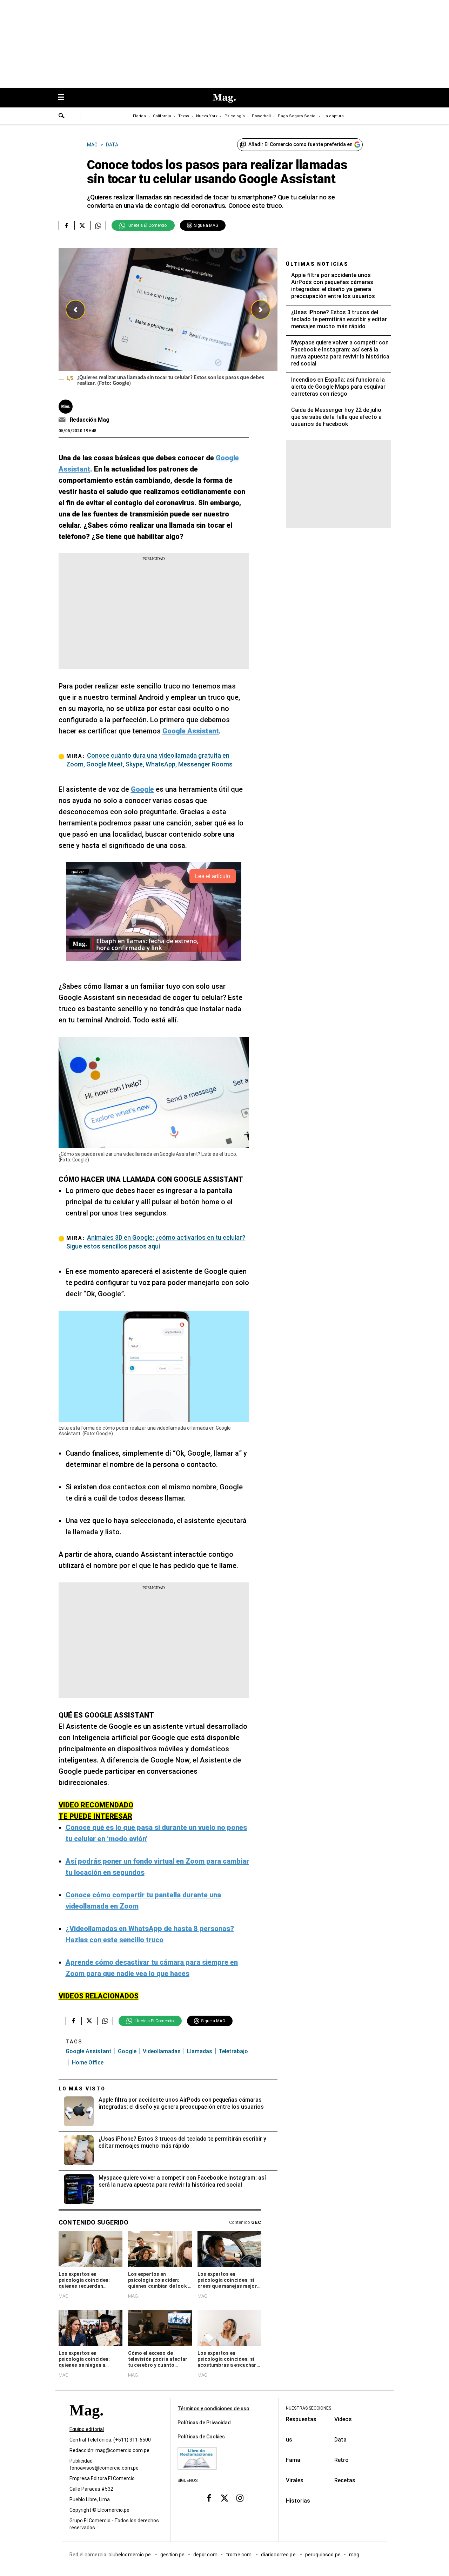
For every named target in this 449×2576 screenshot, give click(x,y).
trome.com (239, 2555)
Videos (343, 2419)
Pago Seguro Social (297, 116)
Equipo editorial (87, 2429)
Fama (293, 2460)
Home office (88, 2063)
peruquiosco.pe (323, 2555)
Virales (295, 2480)
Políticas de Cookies (201, 2437)
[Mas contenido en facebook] (209, 2498)
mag (354, 2555)
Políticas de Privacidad (204, 2423)
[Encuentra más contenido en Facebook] (66, 225)
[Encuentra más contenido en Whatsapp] (98, 225)
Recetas (345, 2480)
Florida (139, 116)
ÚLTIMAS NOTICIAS (317, 264)
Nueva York (207, 116)
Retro (341, 2460)
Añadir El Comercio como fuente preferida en (300, 144)
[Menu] (65, 98)
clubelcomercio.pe (130, 2555)
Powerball (261, 116)
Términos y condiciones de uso (213, 2409)
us (289, 2440)
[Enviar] (62, 117)
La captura (334, 116)
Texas (184, 116)
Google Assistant (89, 2051)
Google (127, 2051)
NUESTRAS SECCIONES (309, 2408)
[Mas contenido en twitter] (224, 2498)
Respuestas (301, 2419)
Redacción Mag (90, 420)
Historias (298, 2501)
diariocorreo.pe (279, 2555)
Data (340, 2440)
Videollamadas (162, 2051)
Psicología (235, 116)
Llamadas (200, 2051)
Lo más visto (82, 2089)
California (162, 116)
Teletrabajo (233, 2051)
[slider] (168, 319)
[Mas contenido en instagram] (240, 2498)
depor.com (205, 2555)
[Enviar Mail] (63, 420)
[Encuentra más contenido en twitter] (82, 225)
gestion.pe (173, 2555)
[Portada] (86, 2423)
